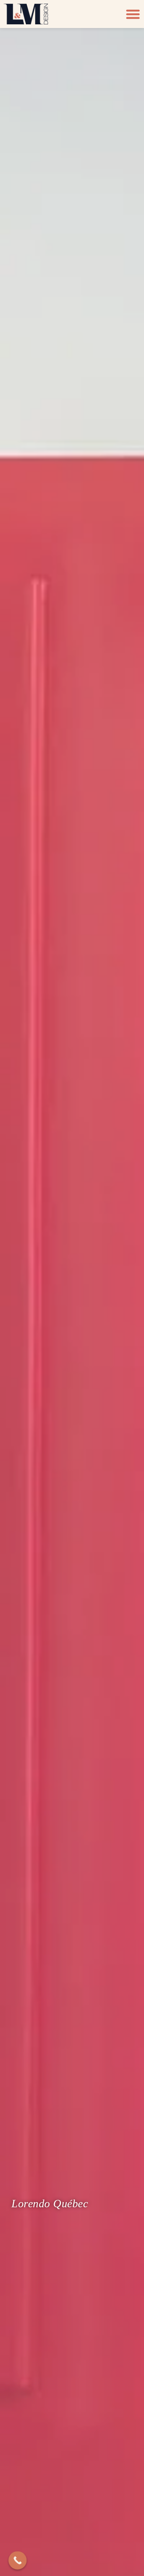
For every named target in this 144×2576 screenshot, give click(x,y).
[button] (133, 14)
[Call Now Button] (18, 2561)
